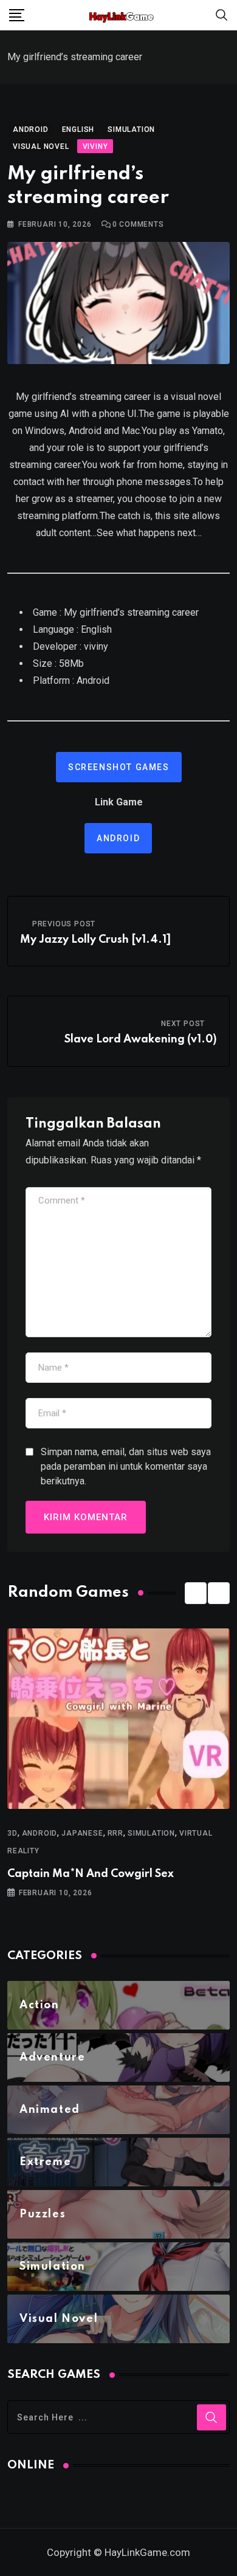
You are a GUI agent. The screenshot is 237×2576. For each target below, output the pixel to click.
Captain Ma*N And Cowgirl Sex (91, 1874)
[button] (196, 1593)
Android (118, 838)
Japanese (82, 1833)
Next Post (183, 1024)
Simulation (151, 1833)
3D (12, 1833)
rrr (115, 1833)
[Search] (222, 14)
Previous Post (64, 924)
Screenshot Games (119, 767)
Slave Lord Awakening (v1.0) (141, 1039)
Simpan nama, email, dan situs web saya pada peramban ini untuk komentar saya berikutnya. (126, 1466)
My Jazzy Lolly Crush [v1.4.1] (95, 940)
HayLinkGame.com (147, 2552)
